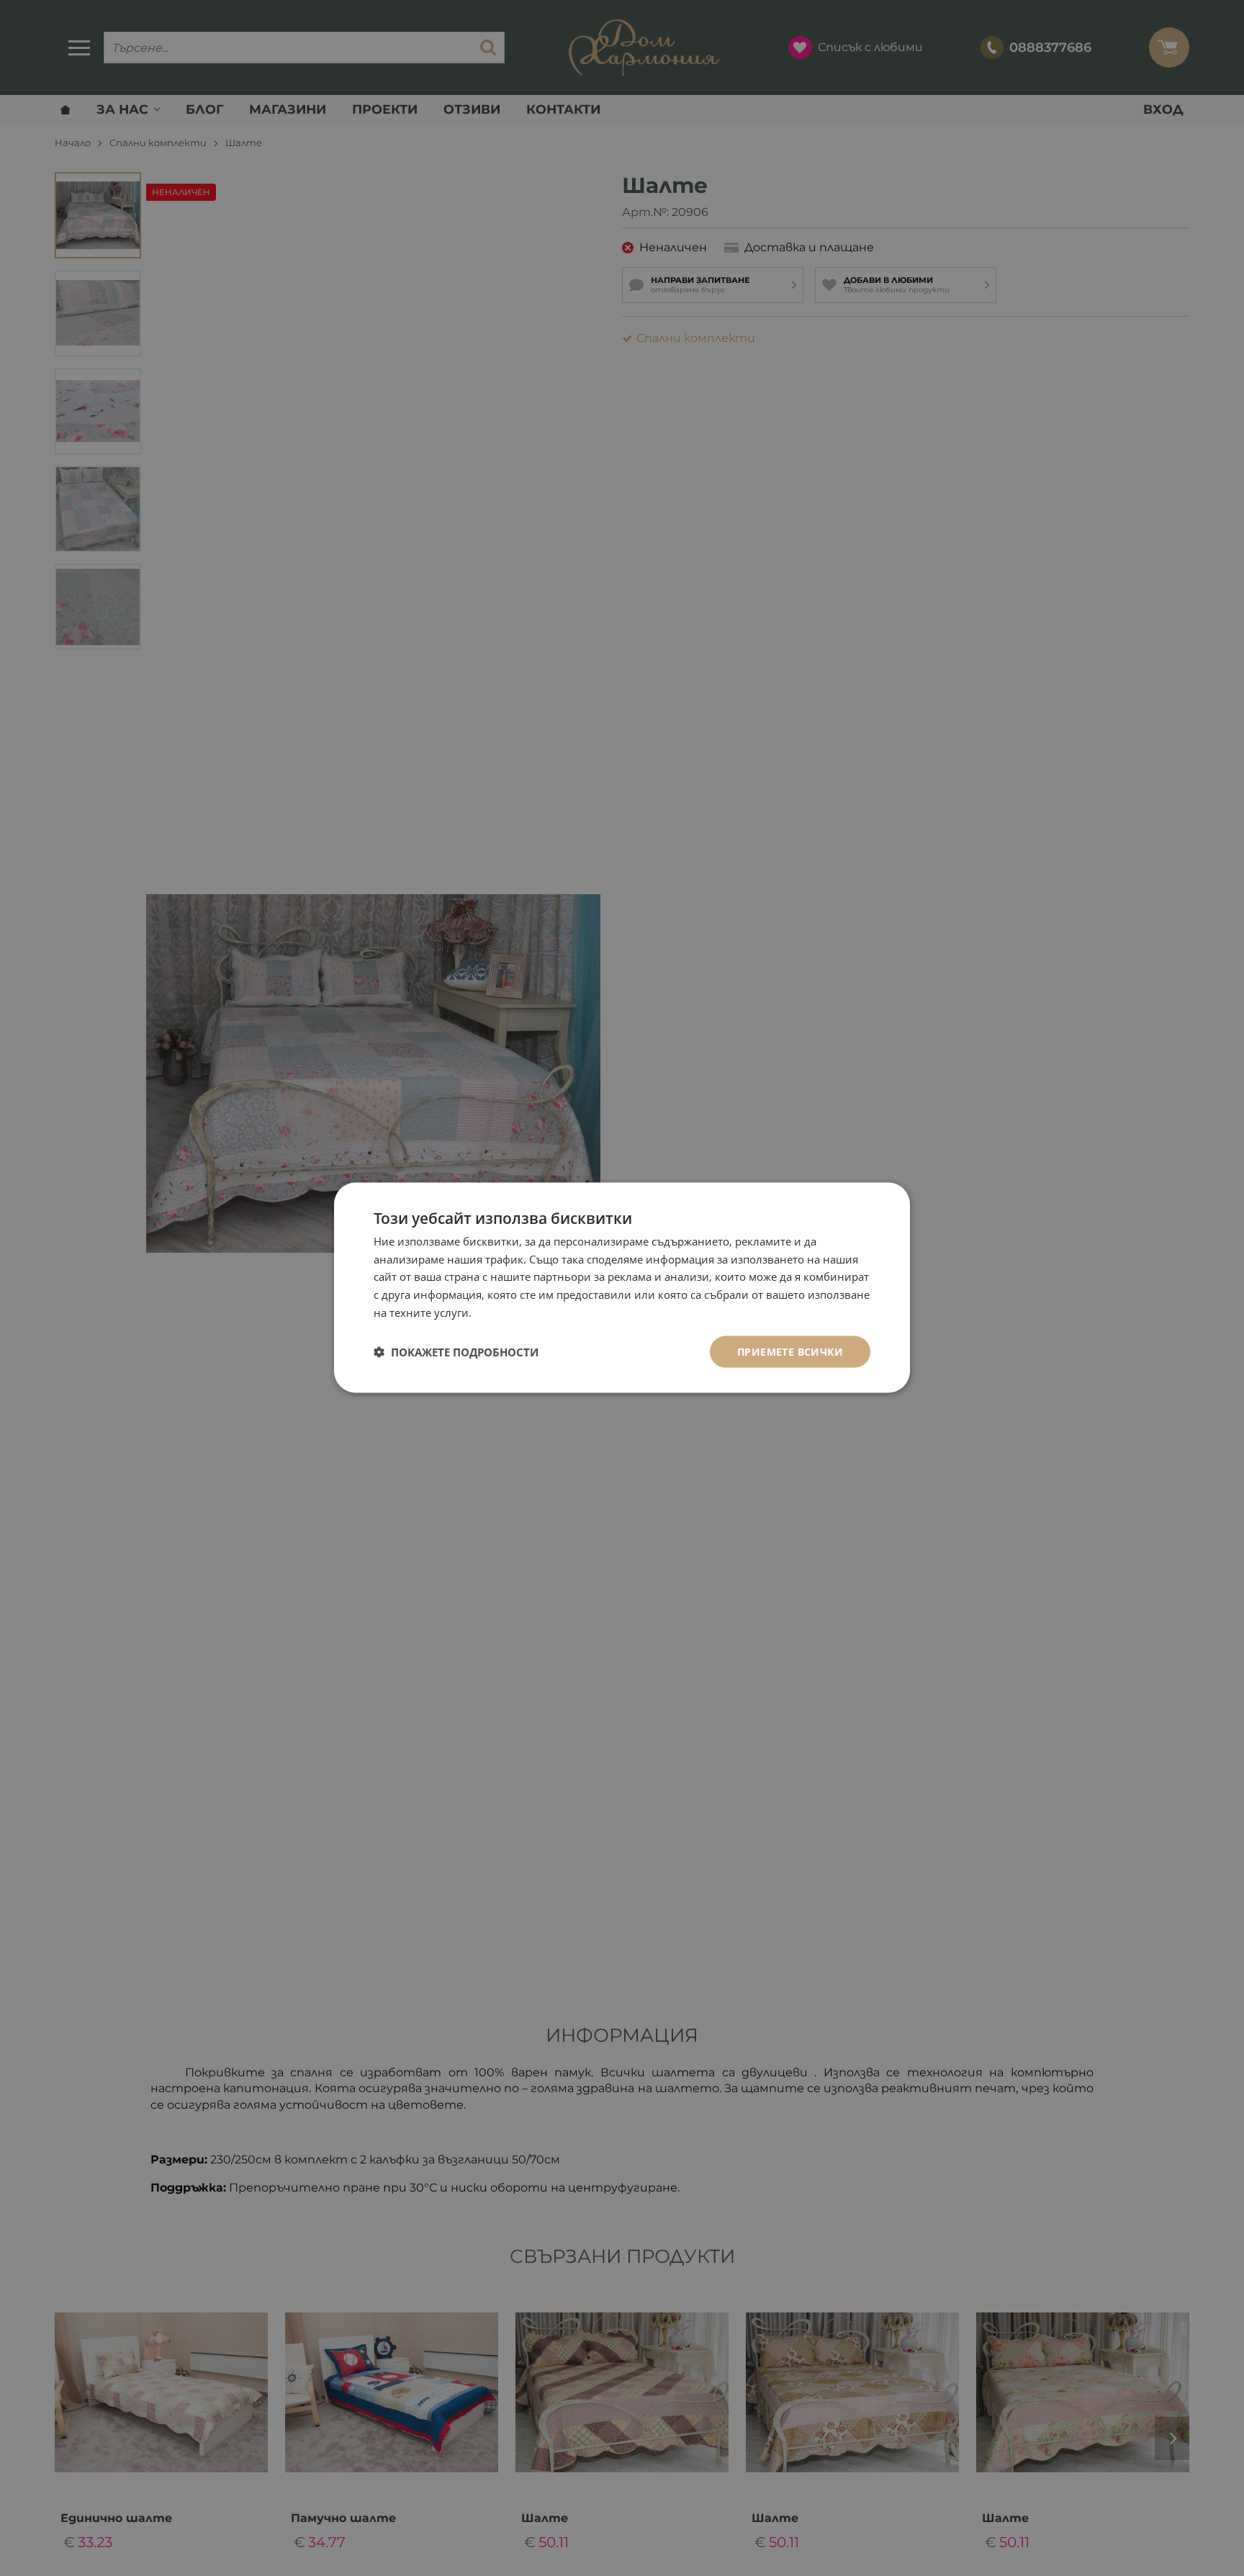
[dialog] (622, 1288)
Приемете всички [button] (790, 1352)
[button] (456, 1352)
